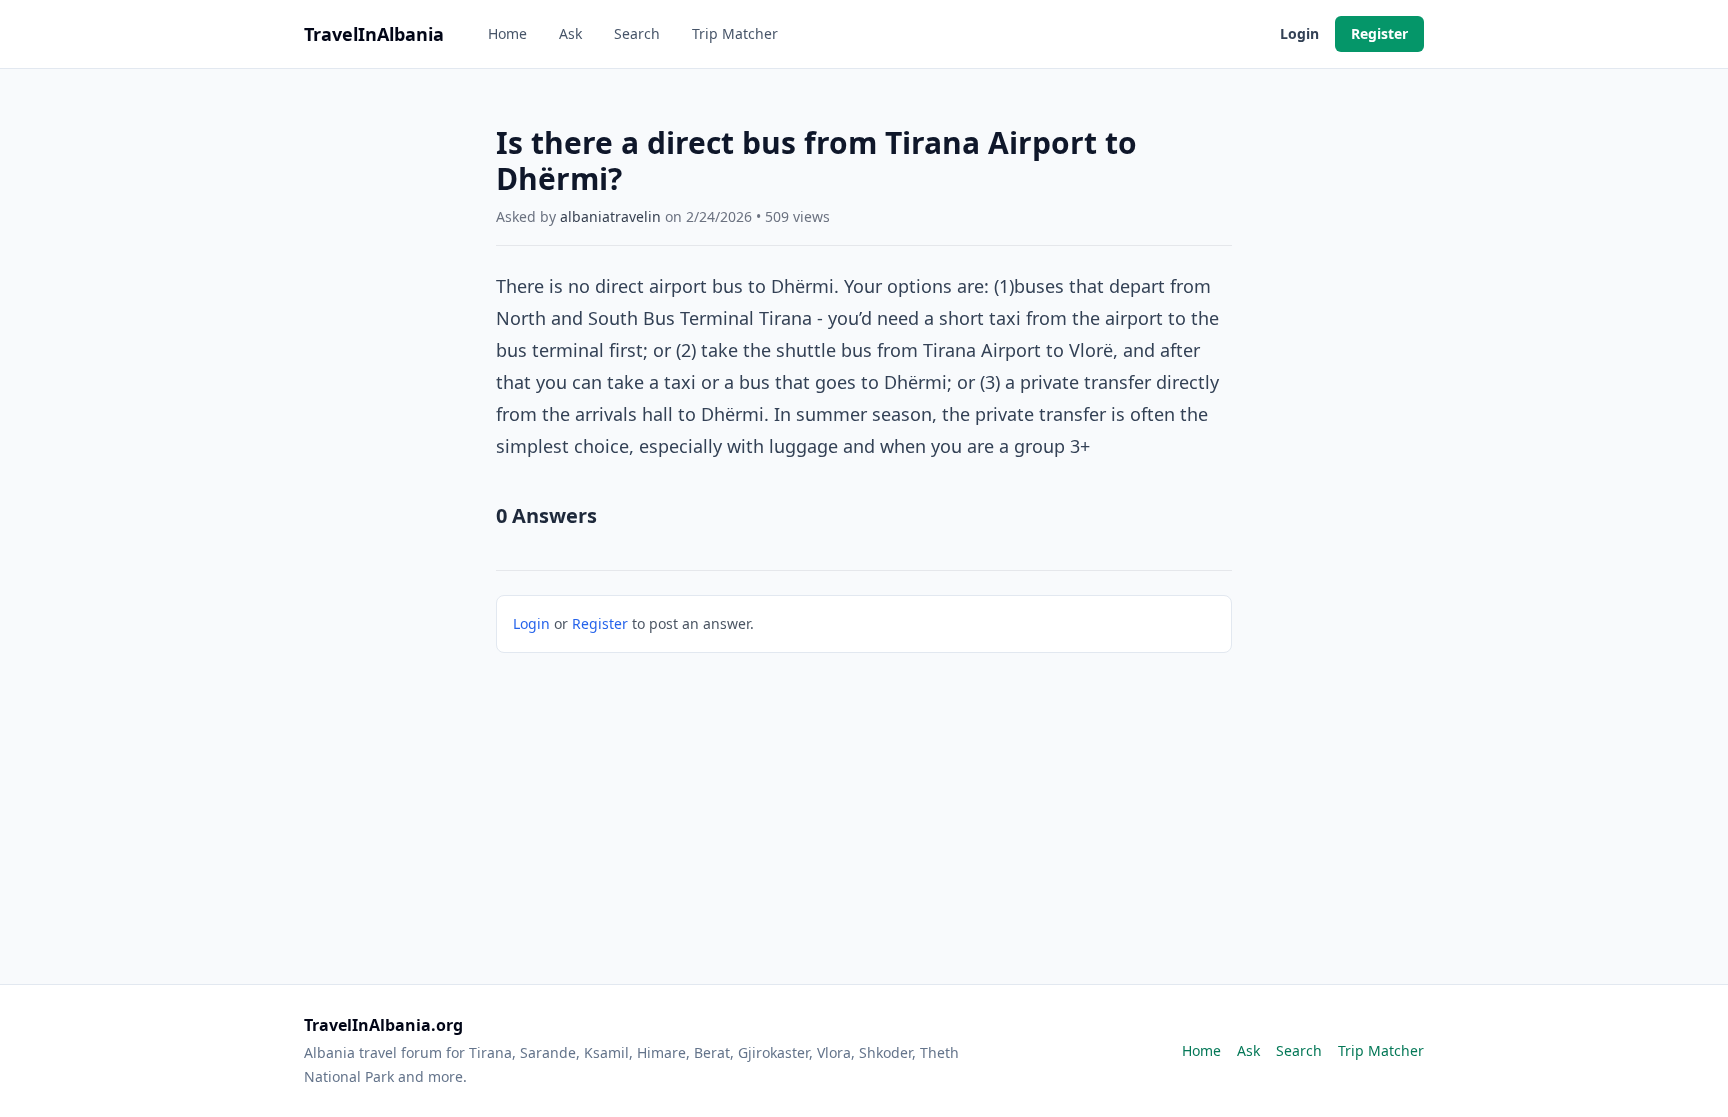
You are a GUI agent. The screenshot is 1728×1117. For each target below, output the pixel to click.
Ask (570, 33)
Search (637, 33)
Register (1379, 33)
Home (507, 33)
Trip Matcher (735, 33)
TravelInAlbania (374, 34)
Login (1299, 33)
